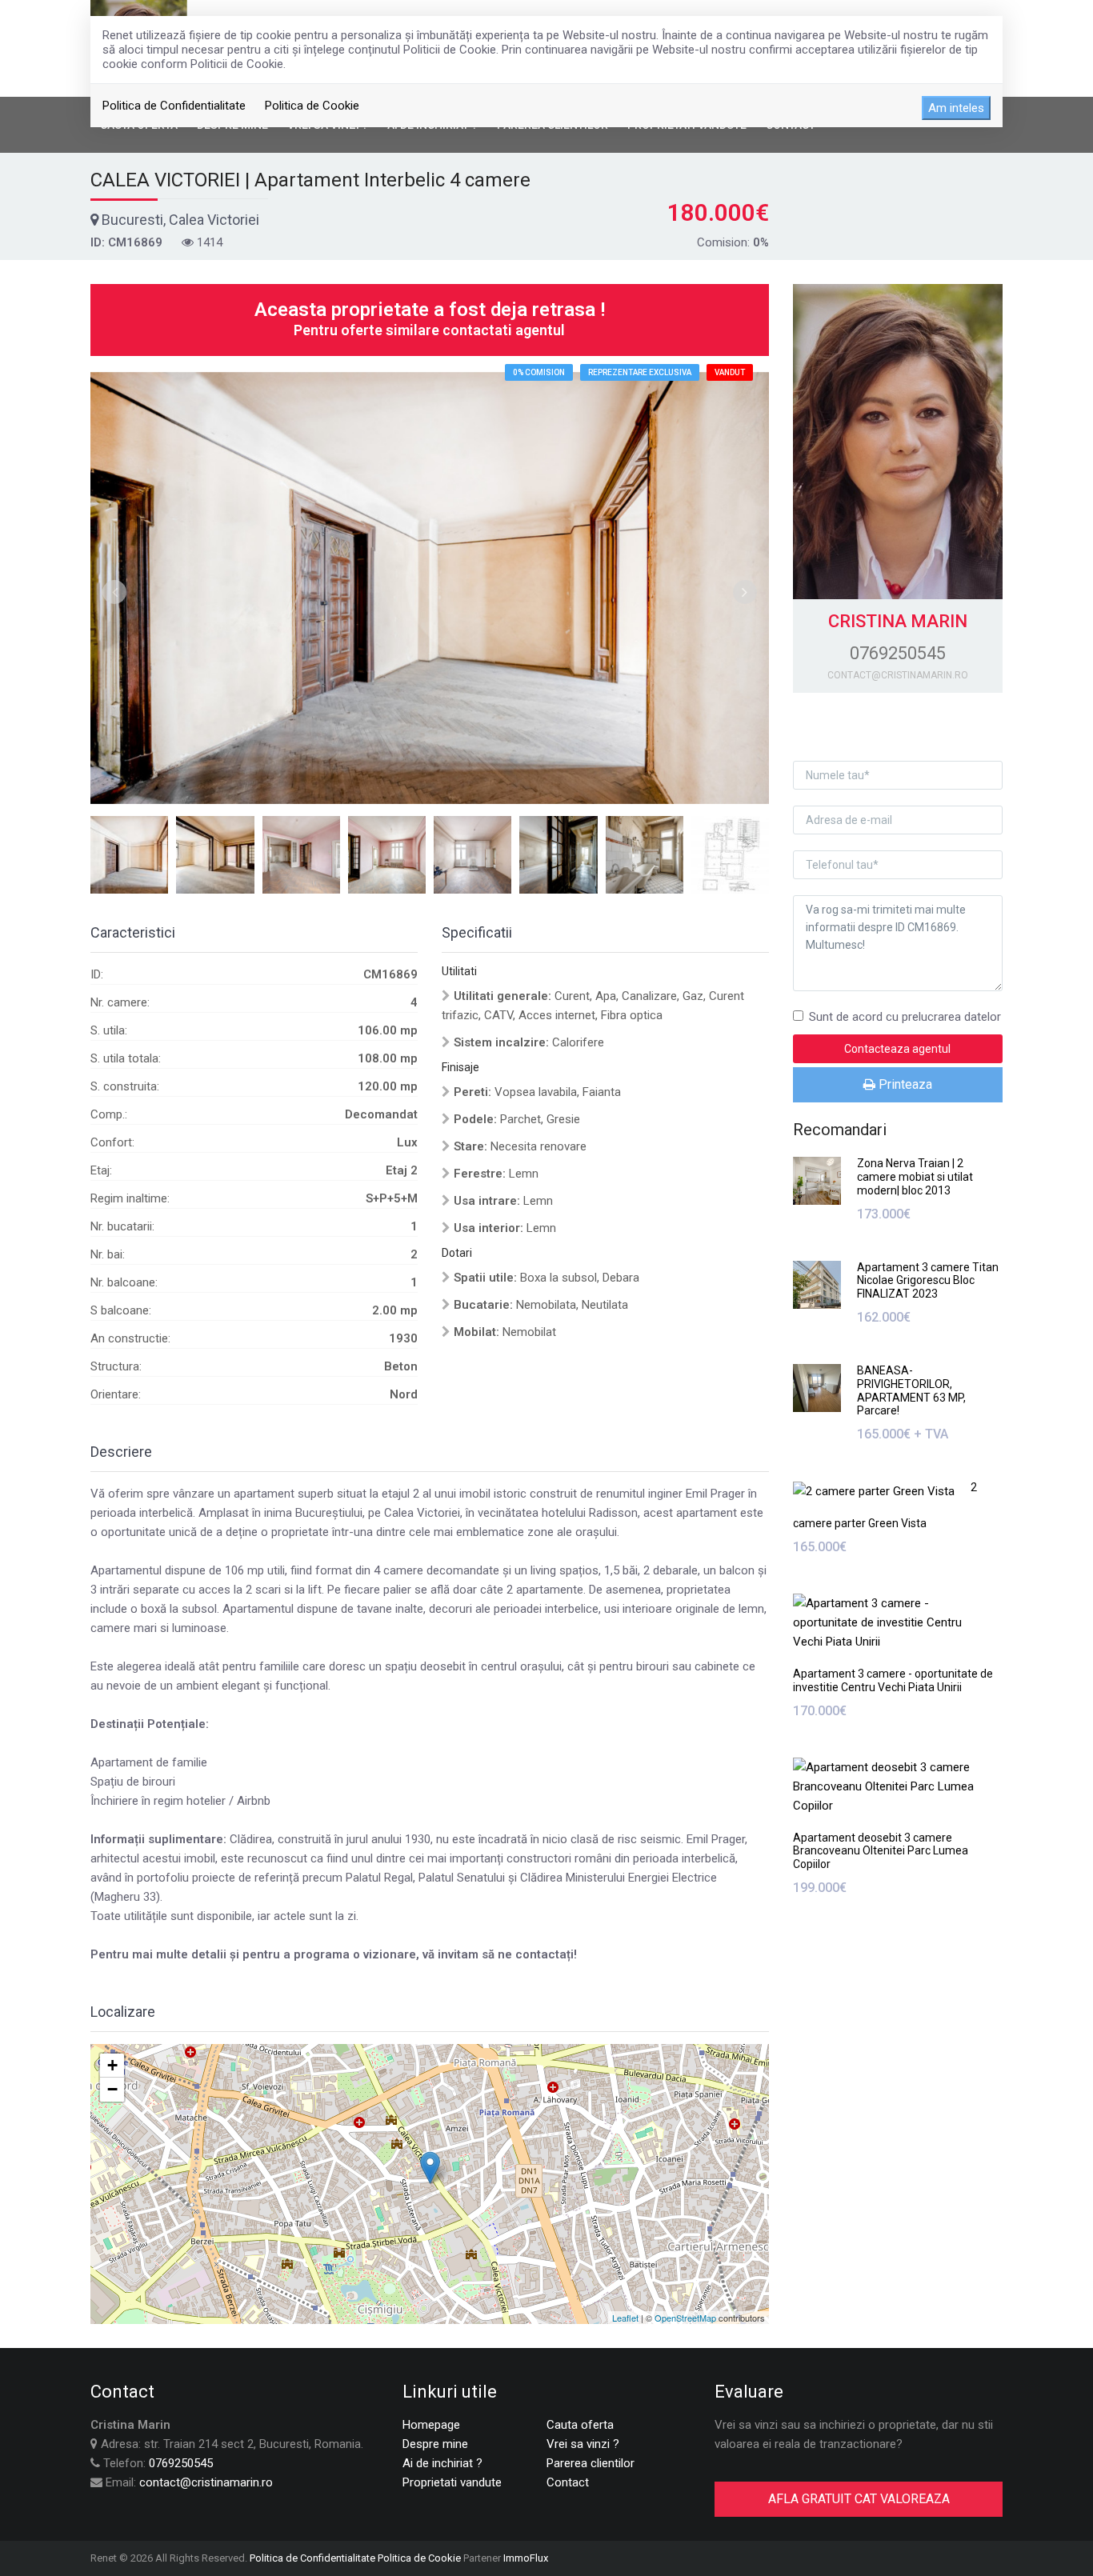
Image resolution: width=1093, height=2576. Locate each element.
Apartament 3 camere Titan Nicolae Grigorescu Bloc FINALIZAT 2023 (928, 1281)
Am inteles (956, 108)
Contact (568, 2482)
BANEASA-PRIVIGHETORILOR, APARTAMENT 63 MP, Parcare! (911, 1390)
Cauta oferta (580, 2425)
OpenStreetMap (685, 2318)
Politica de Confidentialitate (174, 106)
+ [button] (112, 2065)
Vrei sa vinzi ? (583, 2444)
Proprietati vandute (452, 2482)
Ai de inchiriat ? (442, 2463)
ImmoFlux (526, 2558)
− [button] (112, 2089)
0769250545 (181, 2463)
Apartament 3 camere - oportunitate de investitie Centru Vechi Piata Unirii (893, 1680)
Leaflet (625, 2318)
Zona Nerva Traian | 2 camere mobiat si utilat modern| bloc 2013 (915, 1177)
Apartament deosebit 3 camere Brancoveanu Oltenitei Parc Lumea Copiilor (881, 1851)
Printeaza (904, 1084)
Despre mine (435, 2444)
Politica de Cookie (312, 106)
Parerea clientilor (591, 2463)
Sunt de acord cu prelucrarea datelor (905, 1017)
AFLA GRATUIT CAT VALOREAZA (859, 2499)
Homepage (431, 2425)
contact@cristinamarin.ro (206, 2482)
